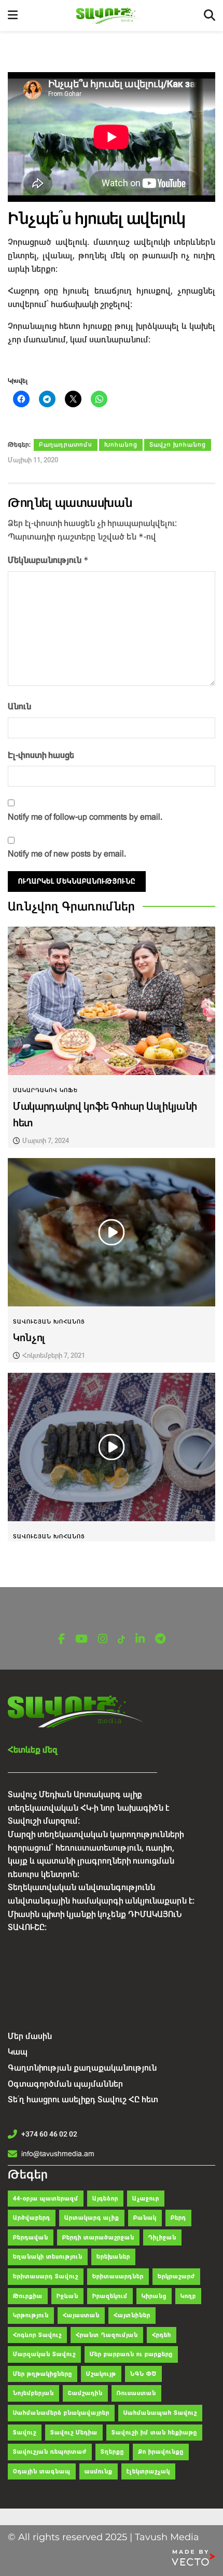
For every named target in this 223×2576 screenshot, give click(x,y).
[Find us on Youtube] (81, 1639)
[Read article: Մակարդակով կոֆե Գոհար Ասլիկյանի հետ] (112, 1001)
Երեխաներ (113, 2257)
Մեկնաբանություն (48, 560)
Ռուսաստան (136, 2393)
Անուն (19, 706)
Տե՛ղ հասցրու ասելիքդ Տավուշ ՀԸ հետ (83, 2099)
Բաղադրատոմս (66, 445)
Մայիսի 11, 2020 (33, 460)
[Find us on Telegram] (160, 1639)
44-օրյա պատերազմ (46, 2199)
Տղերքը (112, 2452)
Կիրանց (154, 2296)
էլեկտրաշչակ (148, 2471)
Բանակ (145, 2218)
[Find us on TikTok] (121, 1640)
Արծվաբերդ (32, 2218)
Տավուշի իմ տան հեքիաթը (154, 2433)
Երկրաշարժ (176, 2276)
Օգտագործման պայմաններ (65, 2084)
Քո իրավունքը (161, 2452)
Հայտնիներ (132, 2315)
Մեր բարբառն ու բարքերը (131, 2354)
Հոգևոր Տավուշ (37, 2335)
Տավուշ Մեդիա (74, 2433)
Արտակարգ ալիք (92, 2218)
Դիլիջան (162, 2237)
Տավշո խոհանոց (178, 445)
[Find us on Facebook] (61, 1639)
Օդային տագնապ (42, 2471)
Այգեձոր (105, 2199)
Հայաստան (81, 2315)
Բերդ (178, 2218)
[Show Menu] (13, 16)
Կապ (18, 2052)
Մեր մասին (30, 2036)
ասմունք (99, 2471)
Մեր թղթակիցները (43, 2374)
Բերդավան (31, 2237)
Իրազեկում (110, 2296)
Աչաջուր (146, 2199)
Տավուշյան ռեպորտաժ (50, 2452)
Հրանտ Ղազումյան (107, 2335)
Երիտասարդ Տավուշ (46, 2276)
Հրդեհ (162, 2335)
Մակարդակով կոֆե (45, 1090)
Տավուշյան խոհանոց (49, 1322)
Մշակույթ (101, 2374)
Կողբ (188, 2296)
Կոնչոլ (29, 1338)
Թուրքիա (28, 2296)
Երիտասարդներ (118, 2276)
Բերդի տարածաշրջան (98, 2237)
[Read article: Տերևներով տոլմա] (112, 1447)
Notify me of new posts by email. (67, 854)
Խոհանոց (121, 445)
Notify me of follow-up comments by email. (85, 817)
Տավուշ (25, 2433)
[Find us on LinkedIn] (140, 1639)
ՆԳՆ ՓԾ (143, 2374)
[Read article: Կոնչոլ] (112, 1232)
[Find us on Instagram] (103, 1639)
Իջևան (67, 2296)
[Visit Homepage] (111, 16)
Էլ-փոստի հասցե (41, 755)
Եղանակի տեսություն (48, 2257)
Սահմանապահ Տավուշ (160, 2413)
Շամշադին (85, 2393)
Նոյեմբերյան (33, 2393)
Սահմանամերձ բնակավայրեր (61, 2413)
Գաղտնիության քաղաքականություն (82, 2068)
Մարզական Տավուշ (44, 2354)
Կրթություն (31, 2315)
